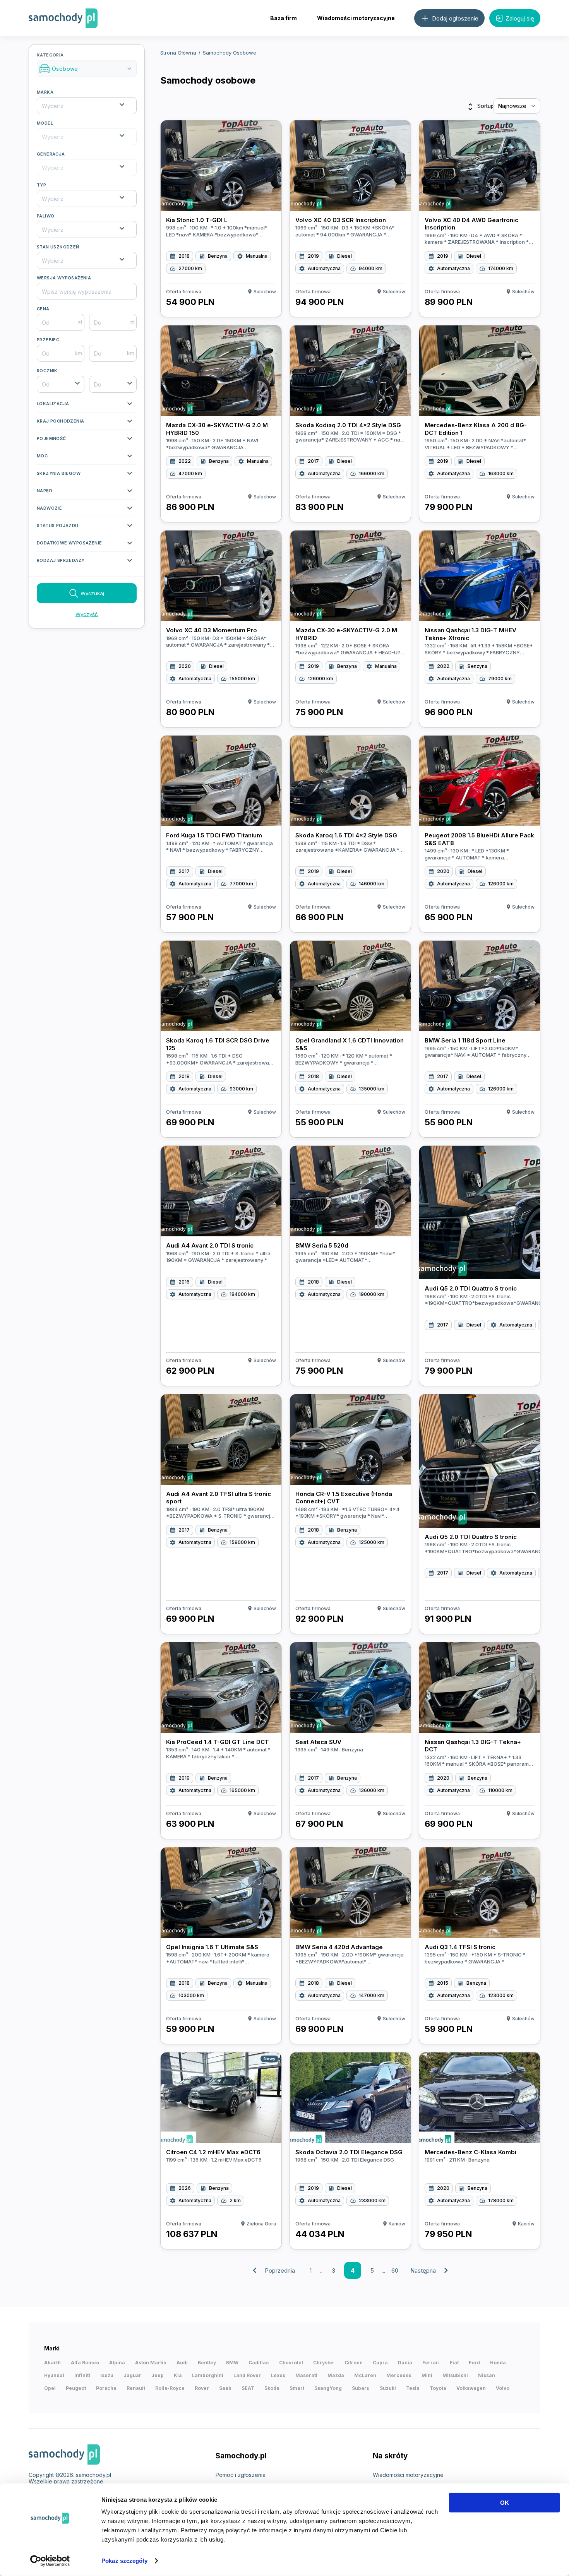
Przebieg (48, 340)
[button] (87, 406)
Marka (45, 92)
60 (395, 2270)
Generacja (51, 154)
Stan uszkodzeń (58, 247)
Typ (41, 185)
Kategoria (85, 62)
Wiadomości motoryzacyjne (356, 18)
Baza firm (284, 18)
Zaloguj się (520, 18)
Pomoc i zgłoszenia (241, 2475)
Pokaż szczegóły (124, 2561)
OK (505, 2503)
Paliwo (45, 216)
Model (45, 123)
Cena (43, 309)
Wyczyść (87, 614)
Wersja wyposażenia (64, 278)
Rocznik (47, 371)
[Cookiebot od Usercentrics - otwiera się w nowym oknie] (50, 2561)
